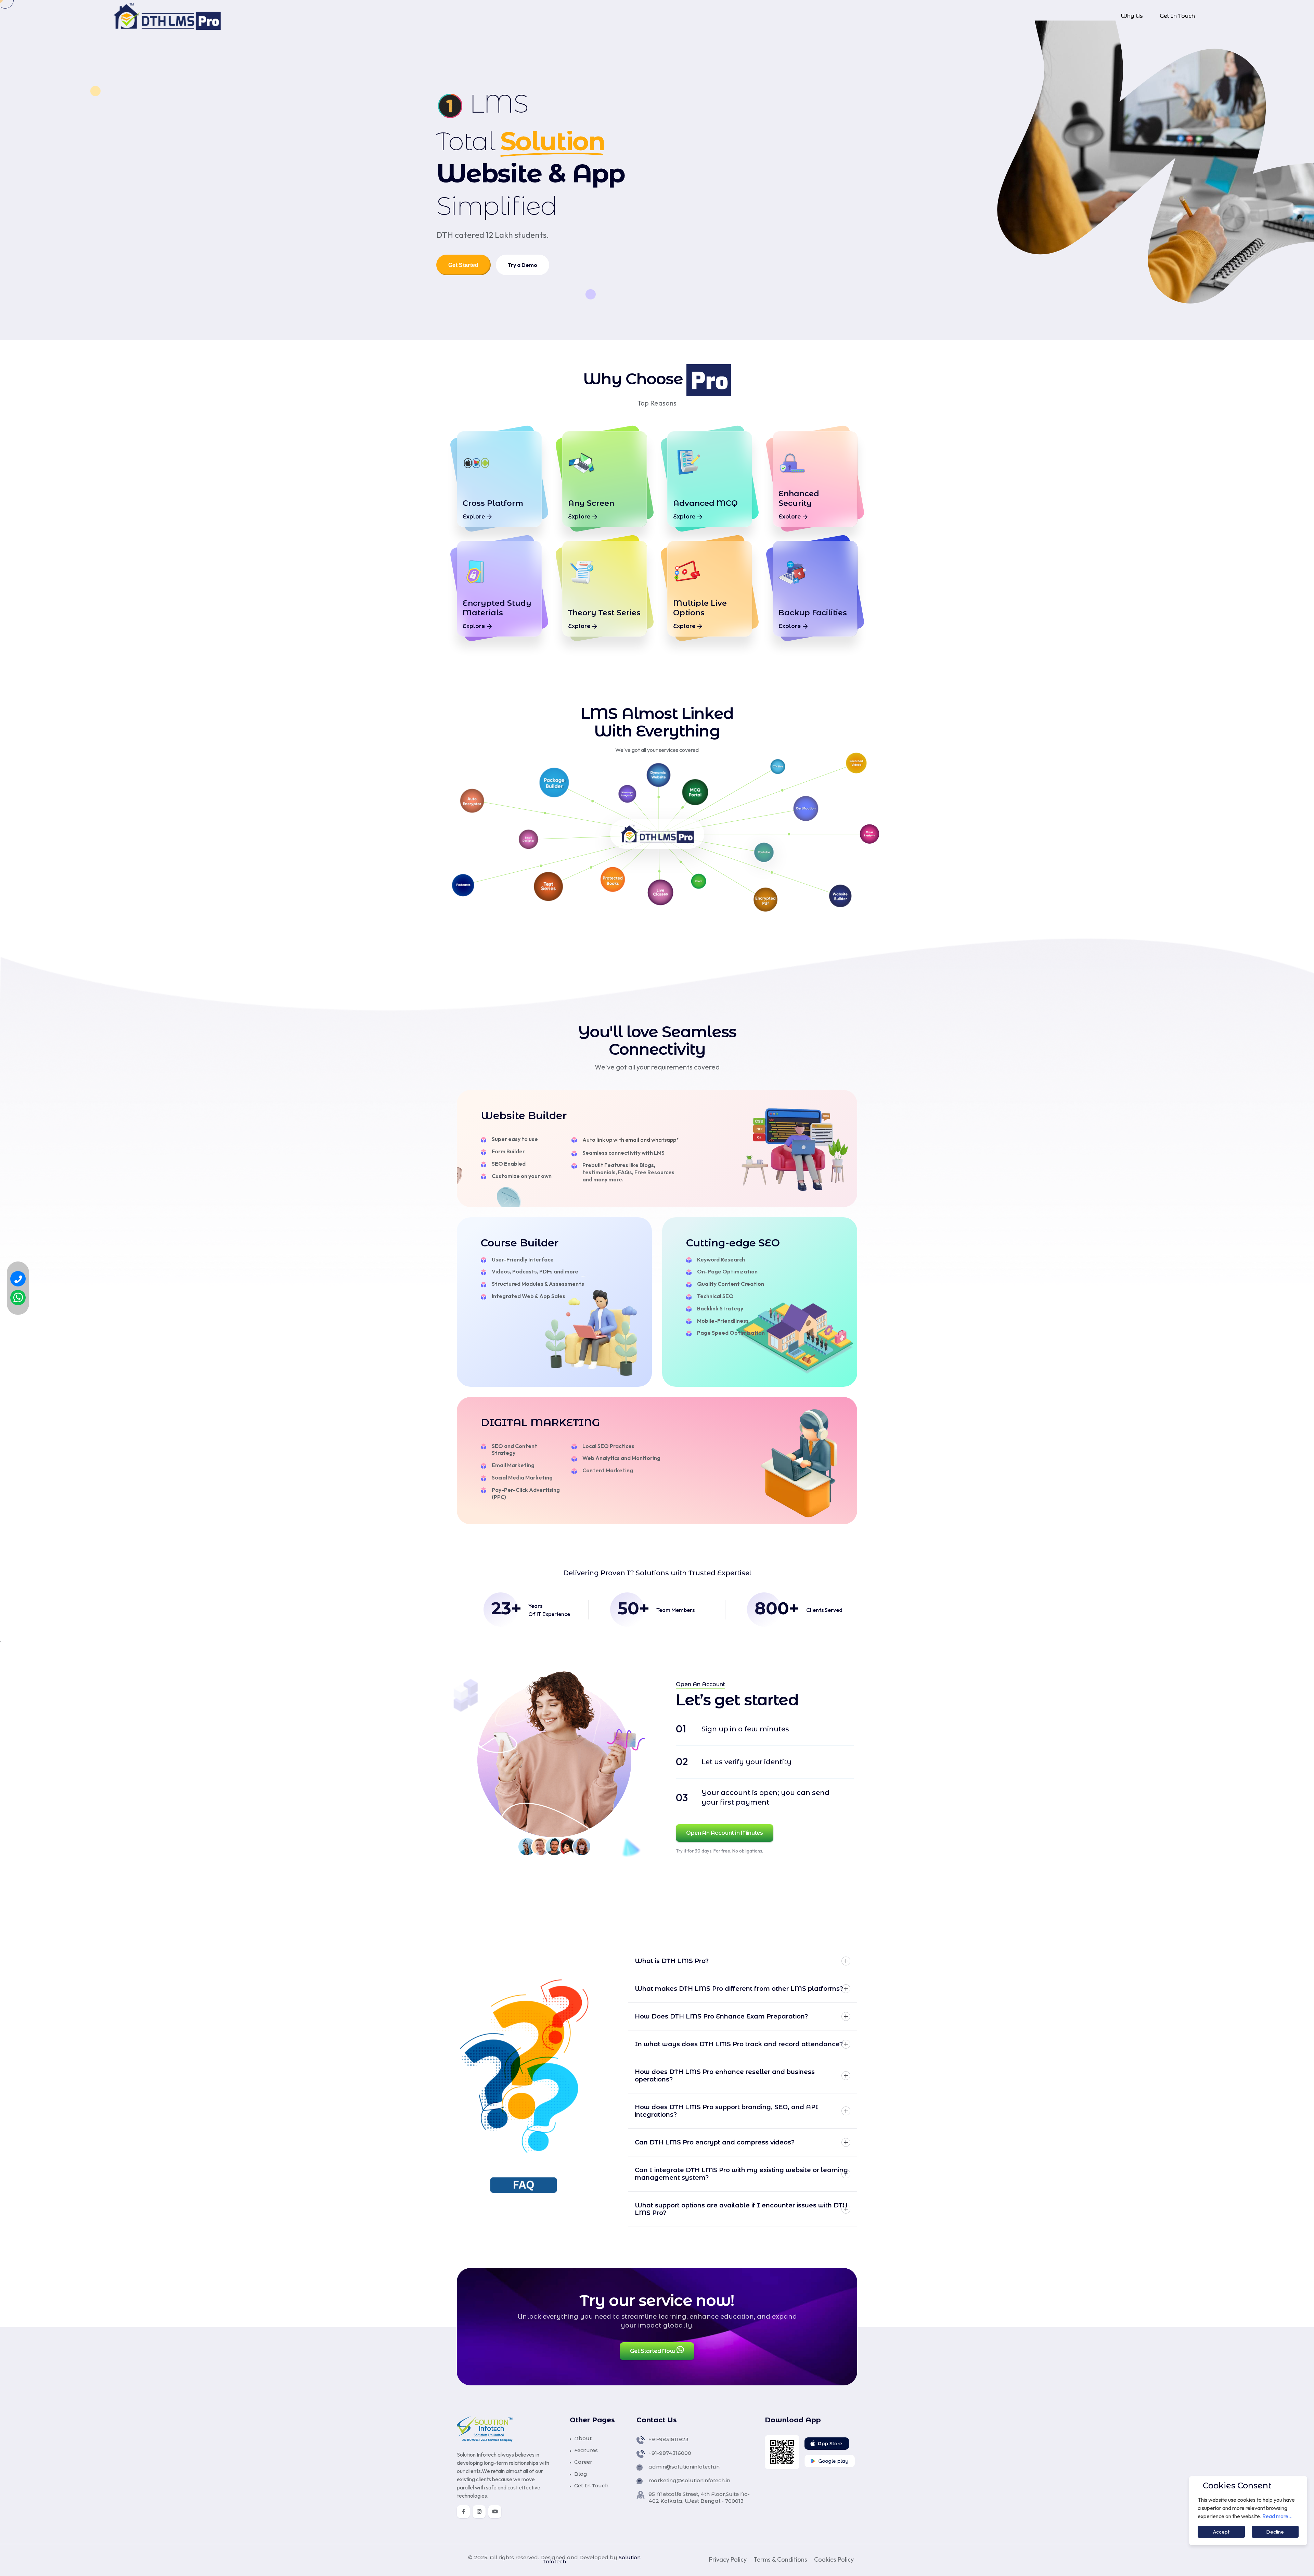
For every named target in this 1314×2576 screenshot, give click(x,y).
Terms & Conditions (780, 2559)
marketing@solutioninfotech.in (689, 2480)
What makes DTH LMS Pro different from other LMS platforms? (739, 1989)
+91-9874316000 (670, 2453)
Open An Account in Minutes (725, 1833)
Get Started (463, 265)
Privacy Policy (728, 2559)
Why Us (1132, 16)
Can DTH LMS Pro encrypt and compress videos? (715, 2142)
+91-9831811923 (668, 2439)
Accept (1221, 2532)
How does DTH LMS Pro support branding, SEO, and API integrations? (727, 2111)
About (583, 2438)
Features (586, 2450)
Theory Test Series (604, 613)
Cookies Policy (834, 2559)
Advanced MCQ (705, 503)
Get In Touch (1177, 16)
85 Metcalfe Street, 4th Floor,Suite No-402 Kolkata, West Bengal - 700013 (699, 2497)
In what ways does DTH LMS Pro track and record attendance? (739, 2044)
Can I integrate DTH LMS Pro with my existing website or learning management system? (741, 2174)
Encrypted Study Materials (497, 608)
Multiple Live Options (700, 608)
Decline (1275, 2532)
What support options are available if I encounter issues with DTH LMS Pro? (741, 2209)
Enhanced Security (799, 498)
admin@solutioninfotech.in (684, 2467)
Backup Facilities (813, 613)
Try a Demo (523, 265)
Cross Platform (493, 503)
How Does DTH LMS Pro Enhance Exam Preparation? (721, 2016)
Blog (581, 2474)
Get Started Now (653, 2351)
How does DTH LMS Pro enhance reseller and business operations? (725, 2076)
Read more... (1277, 2516)
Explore (474, 516)
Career (583, 2462)
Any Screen (591, 503)
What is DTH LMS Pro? (672, 1961)
